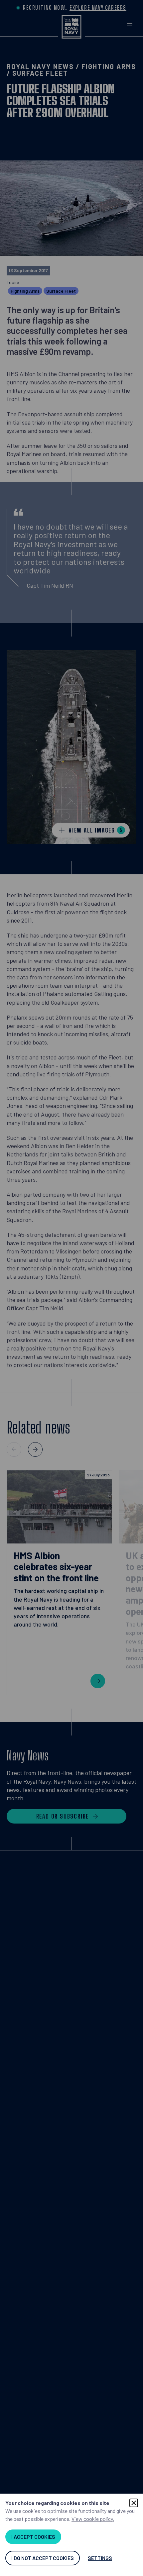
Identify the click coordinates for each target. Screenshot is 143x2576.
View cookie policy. (93, 2519)
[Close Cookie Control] (134, 2503)
